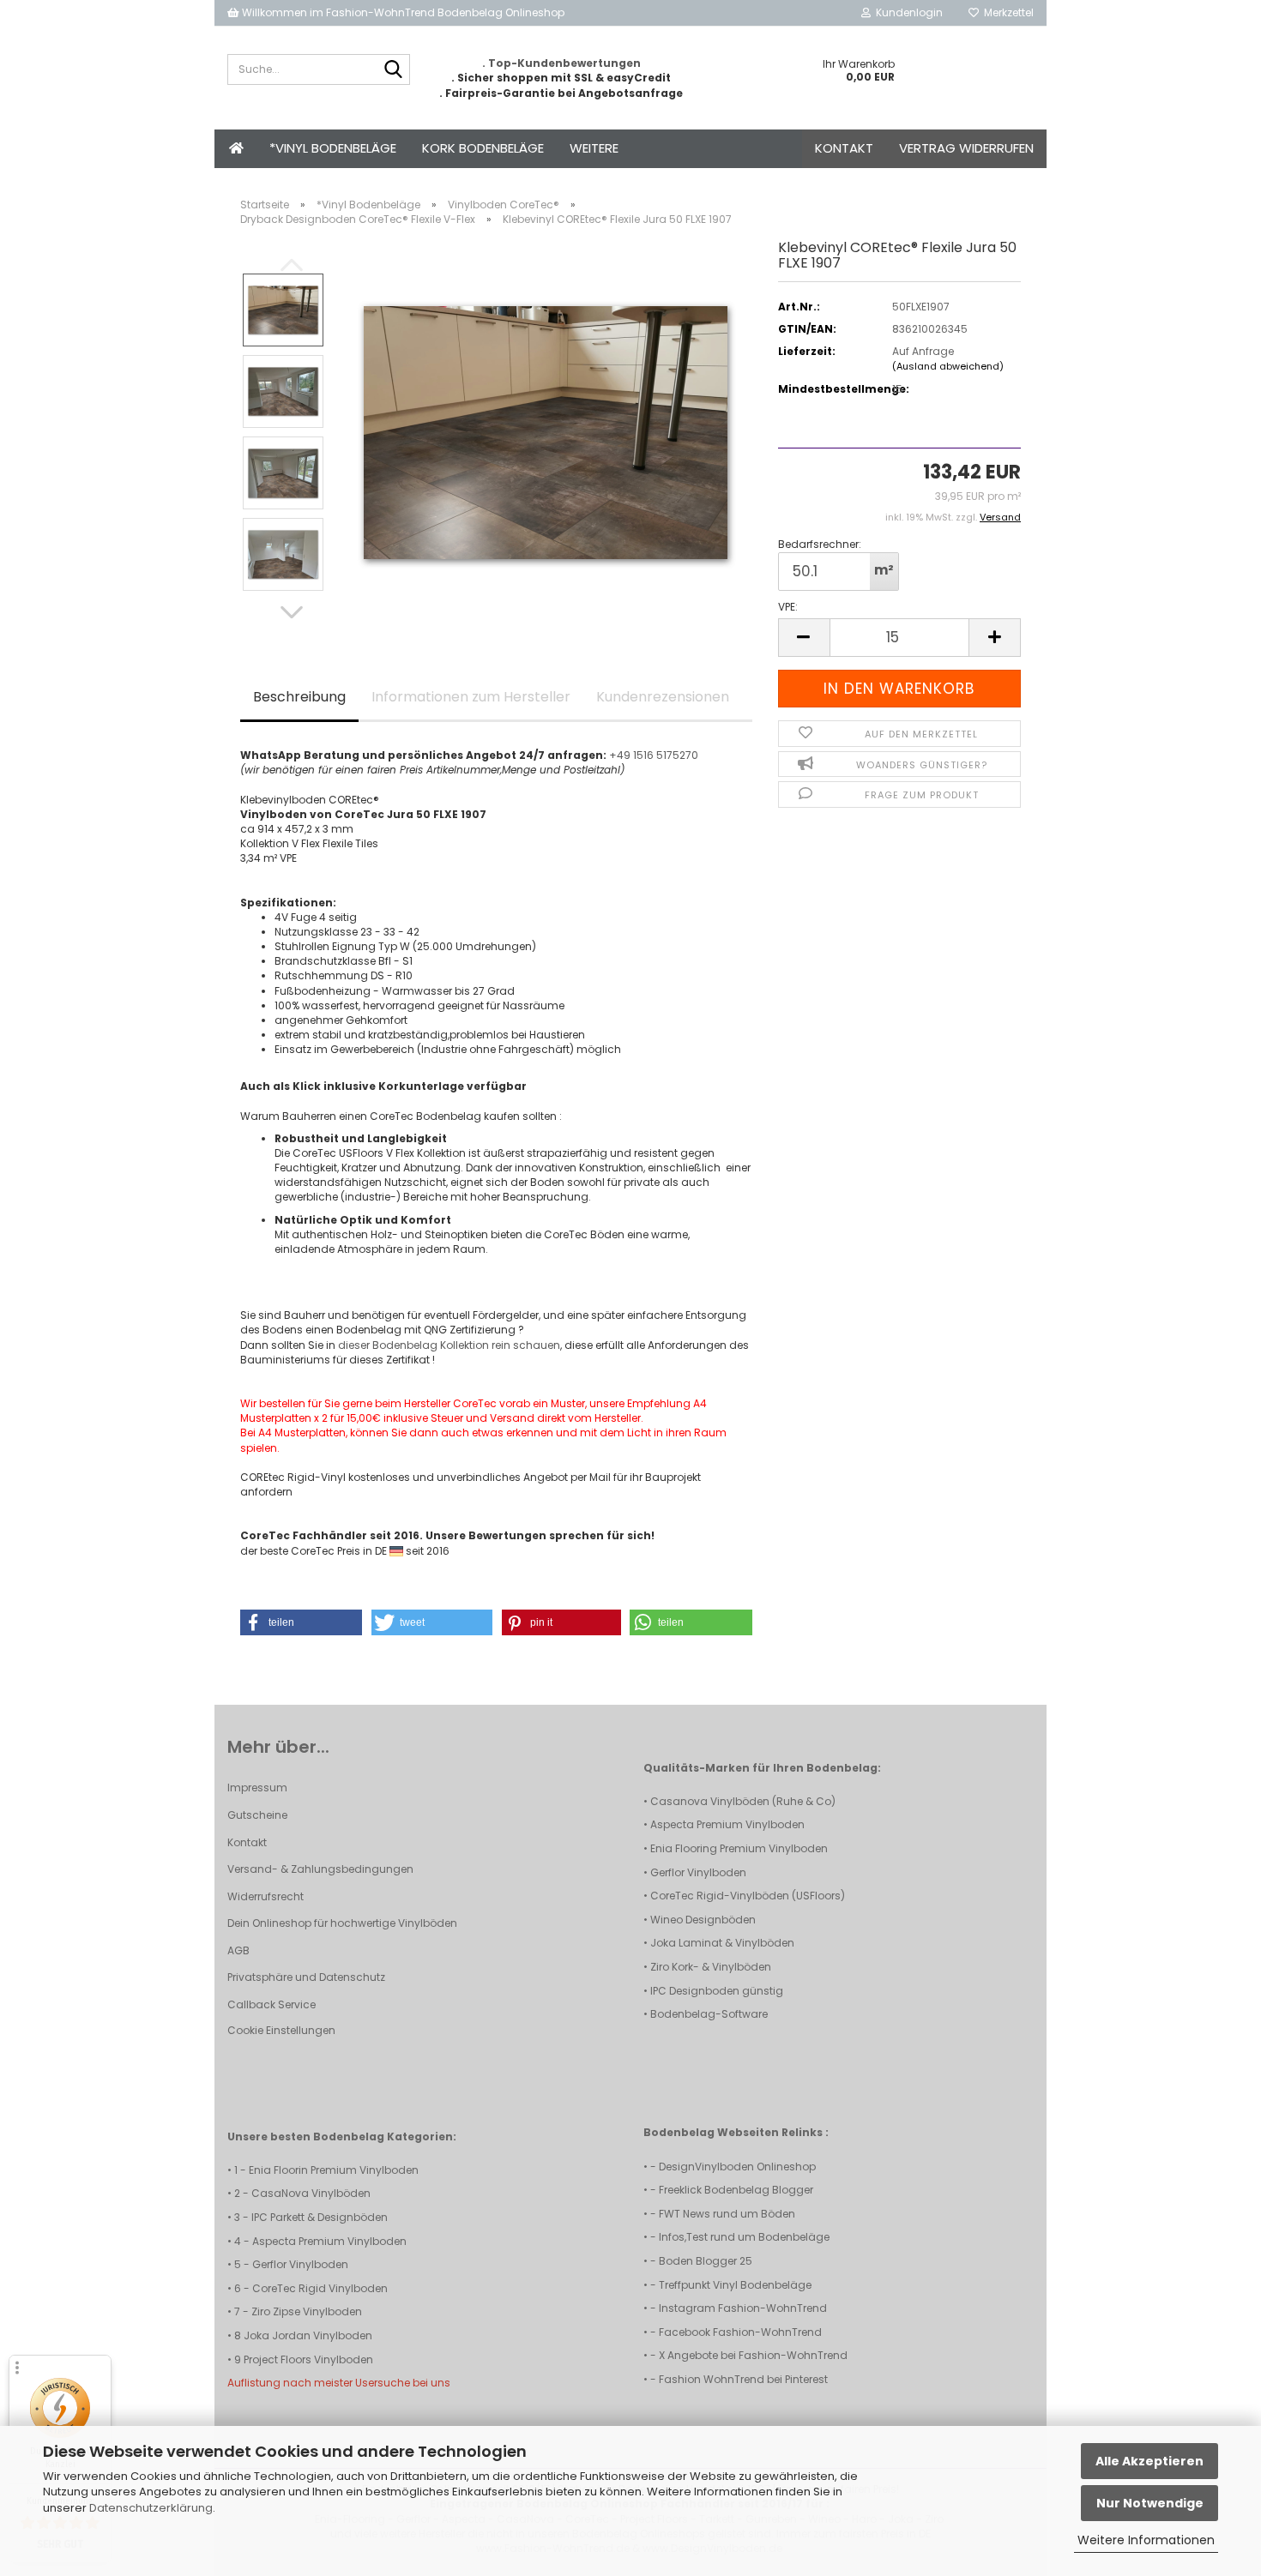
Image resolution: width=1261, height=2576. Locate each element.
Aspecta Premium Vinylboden (727, 1824)
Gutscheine (257, 1815)
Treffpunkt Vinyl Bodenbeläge (735, 2285)
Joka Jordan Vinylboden (308, 2335)
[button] (292, 612)
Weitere (594, 148)
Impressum (257, 1788)
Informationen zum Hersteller (471, 697)
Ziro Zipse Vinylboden (307, 2311)
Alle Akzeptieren (1149, 2461)
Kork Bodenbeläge (483, 148)
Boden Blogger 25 (706, 2261)
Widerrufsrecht (265, 1896)
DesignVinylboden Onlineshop (737, 2167)
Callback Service (272, 2004)
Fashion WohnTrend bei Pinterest (743, 2379)
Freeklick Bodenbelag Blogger (736, 2190)
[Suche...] (394, 70)
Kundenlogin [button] (907, 12)
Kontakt (844, 148)
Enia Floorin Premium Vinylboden (334, 2170)
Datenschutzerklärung (151, 2508)
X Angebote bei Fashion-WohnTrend (753, 2355)
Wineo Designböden (703, 1920)
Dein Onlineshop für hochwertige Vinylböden (342, 1923)
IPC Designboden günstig (717, 1991)
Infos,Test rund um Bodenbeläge (744, 2237)
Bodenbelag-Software (709, 2014)
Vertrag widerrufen (966, 148)
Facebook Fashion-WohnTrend (740, 2332)
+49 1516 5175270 (654, 755)
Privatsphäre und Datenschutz (306, 1977)
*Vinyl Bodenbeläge (333, 148)
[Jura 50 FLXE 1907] (546, 432)
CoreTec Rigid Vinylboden (320, 2288)
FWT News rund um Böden (727, 2214)
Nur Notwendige (1150, 2503)
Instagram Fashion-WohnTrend (743, 2308)
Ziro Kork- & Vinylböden (711, 1967)
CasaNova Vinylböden (311, 2193)
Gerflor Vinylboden (698, 1872)
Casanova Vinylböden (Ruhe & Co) (743, 1801)
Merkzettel (1006, 12)
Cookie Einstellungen (281, 2030)
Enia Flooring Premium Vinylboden (739, 1848)
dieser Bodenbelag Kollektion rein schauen (449, 1345)
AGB (238, 1950)
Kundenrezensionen (663, 697)
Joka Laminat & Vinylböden (722, 1943)
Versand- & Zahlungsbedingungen (320, 1869)
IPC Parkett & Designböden (320, 2217)
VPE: (788, 607)
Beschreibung (299, 697)
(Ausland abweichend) (948, 366)
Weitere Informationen (1146, 2540)
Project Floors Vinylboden (308, 2359)
